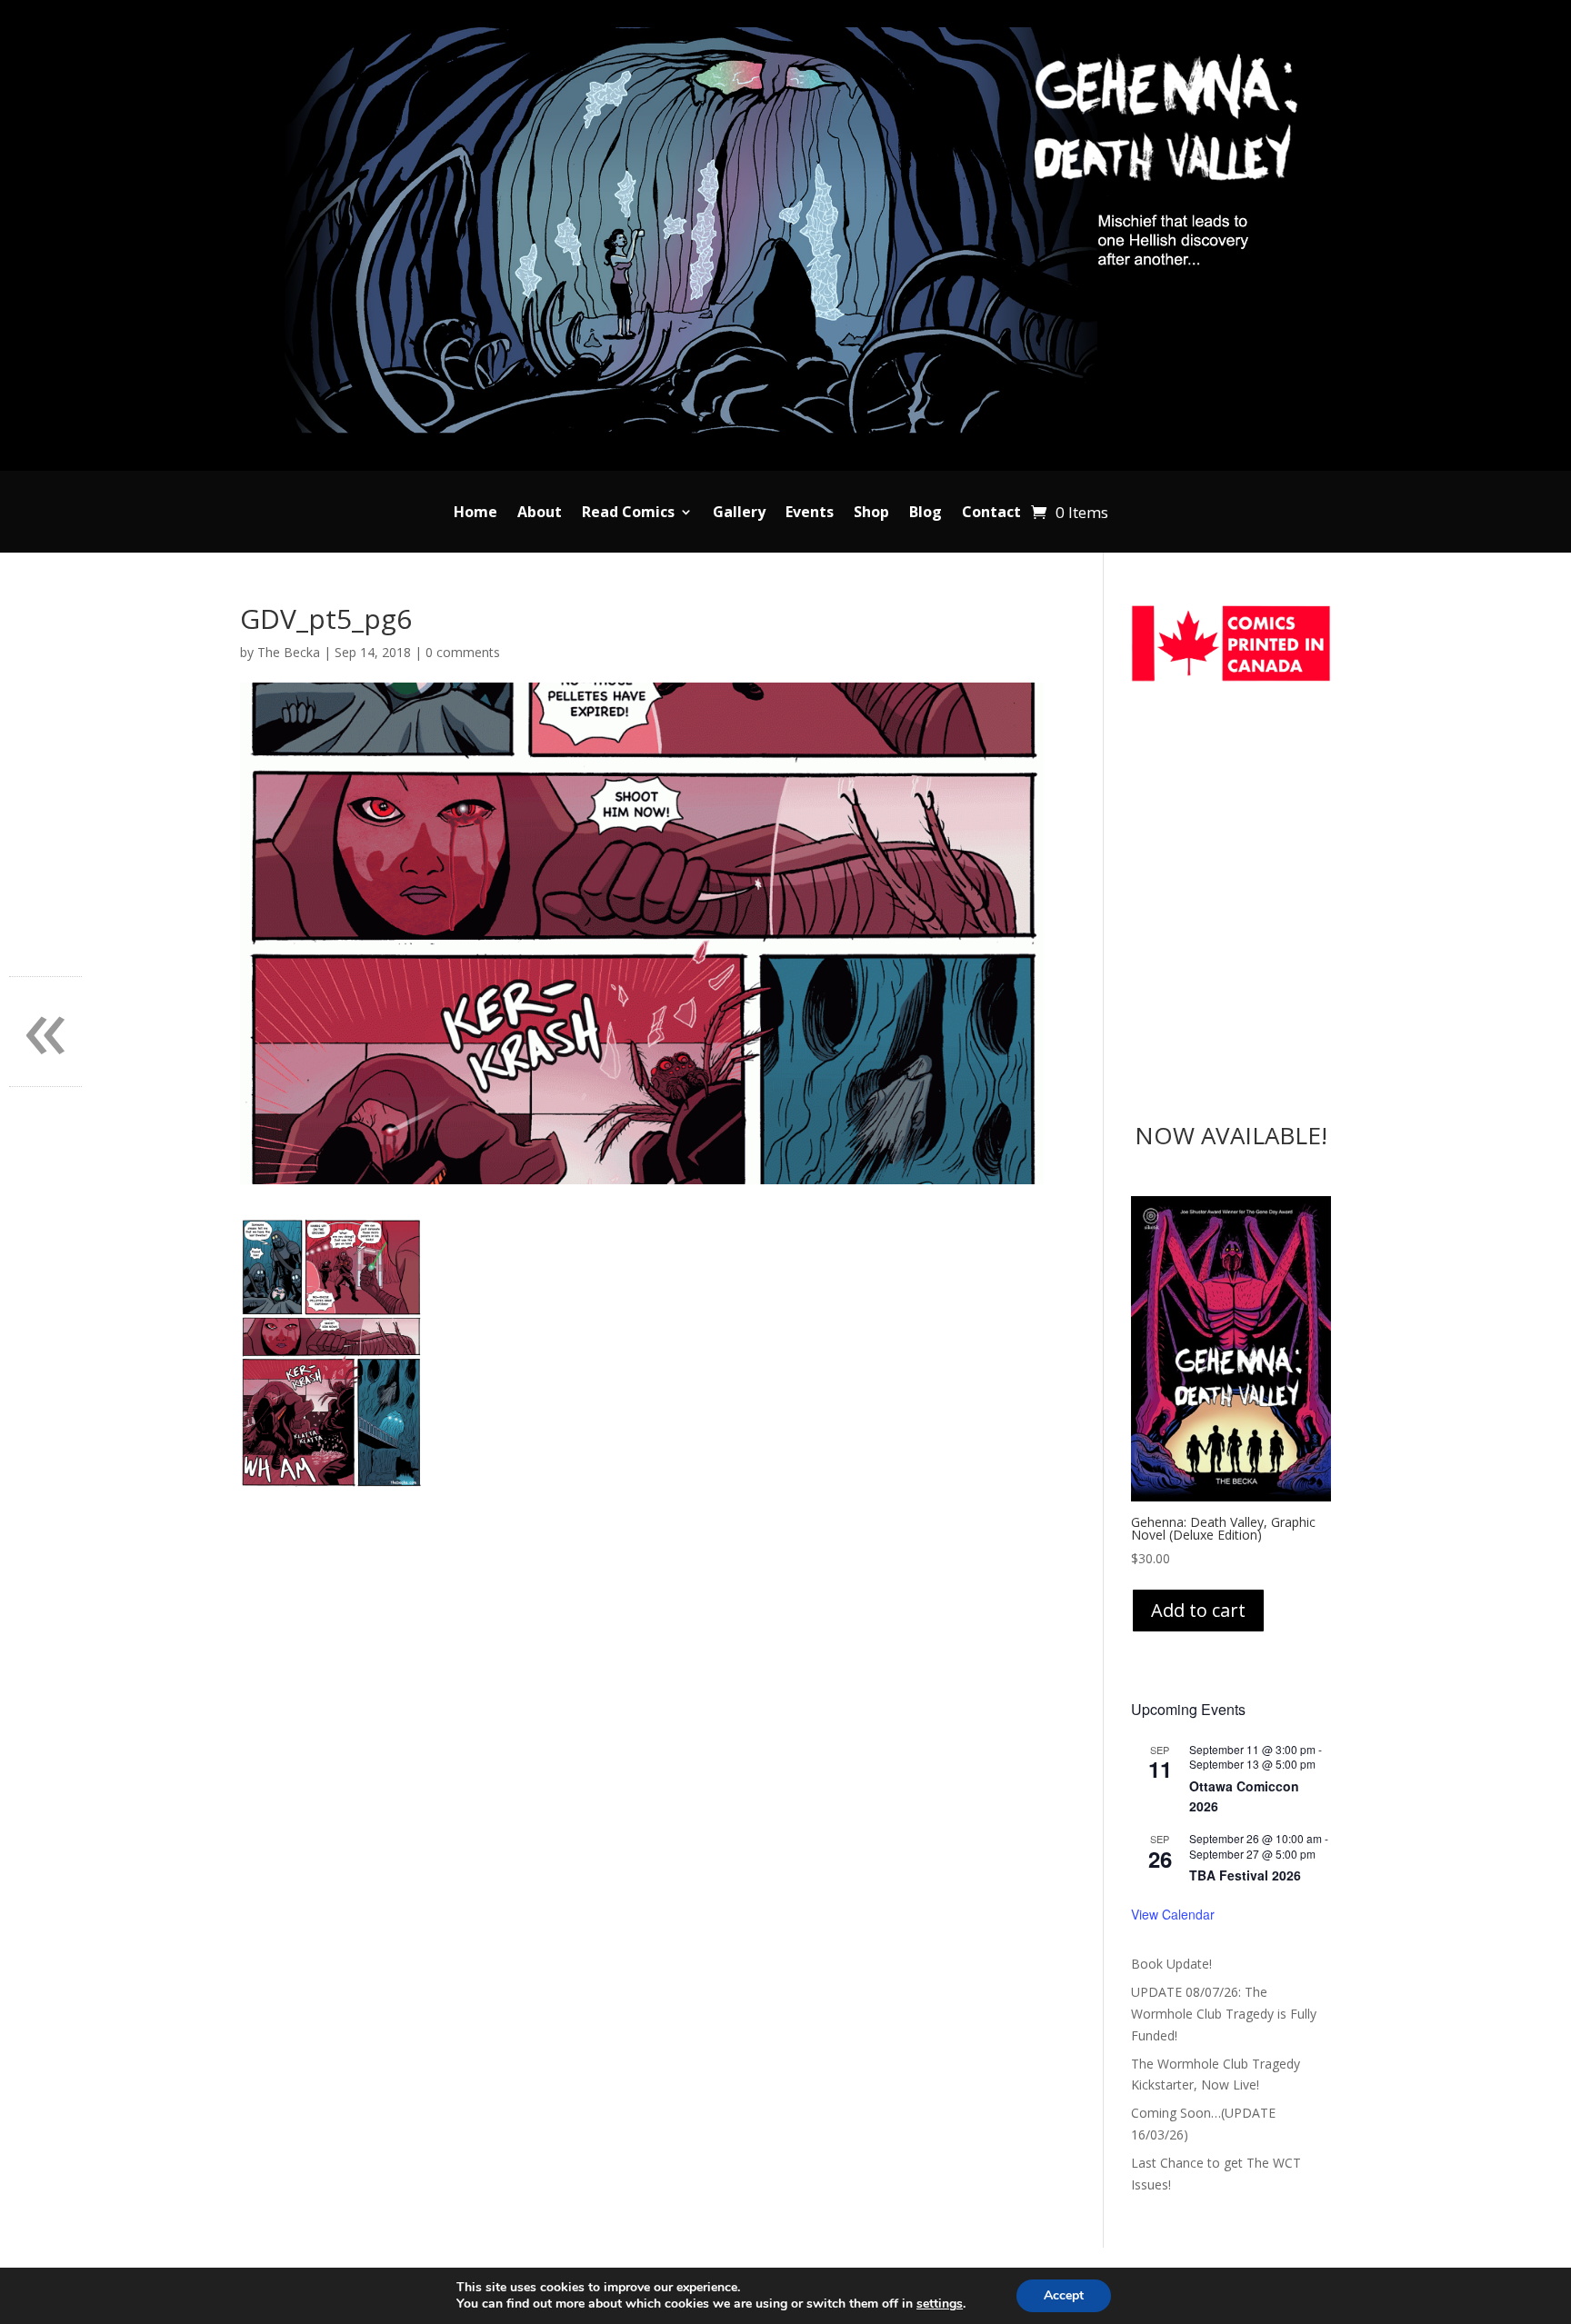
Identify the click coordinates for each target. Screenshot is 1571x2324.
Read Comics (628, 514)
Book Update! (1171, 1964)
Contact (991, 514)
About (540, 514)
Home (475, 514)
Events (810, 514)
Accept (1064, 2295)
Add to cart (1198, 1610)
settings (940, 2304)
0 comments (463, 652)
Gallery (739, 514)
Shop (871, 514)
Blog (926, 514)
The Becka (289, 652)
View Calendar (1173, 1914)
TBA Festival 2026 (1245, 1875)
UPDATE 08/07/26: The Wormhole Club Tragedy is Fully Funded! (1224, 2014)
